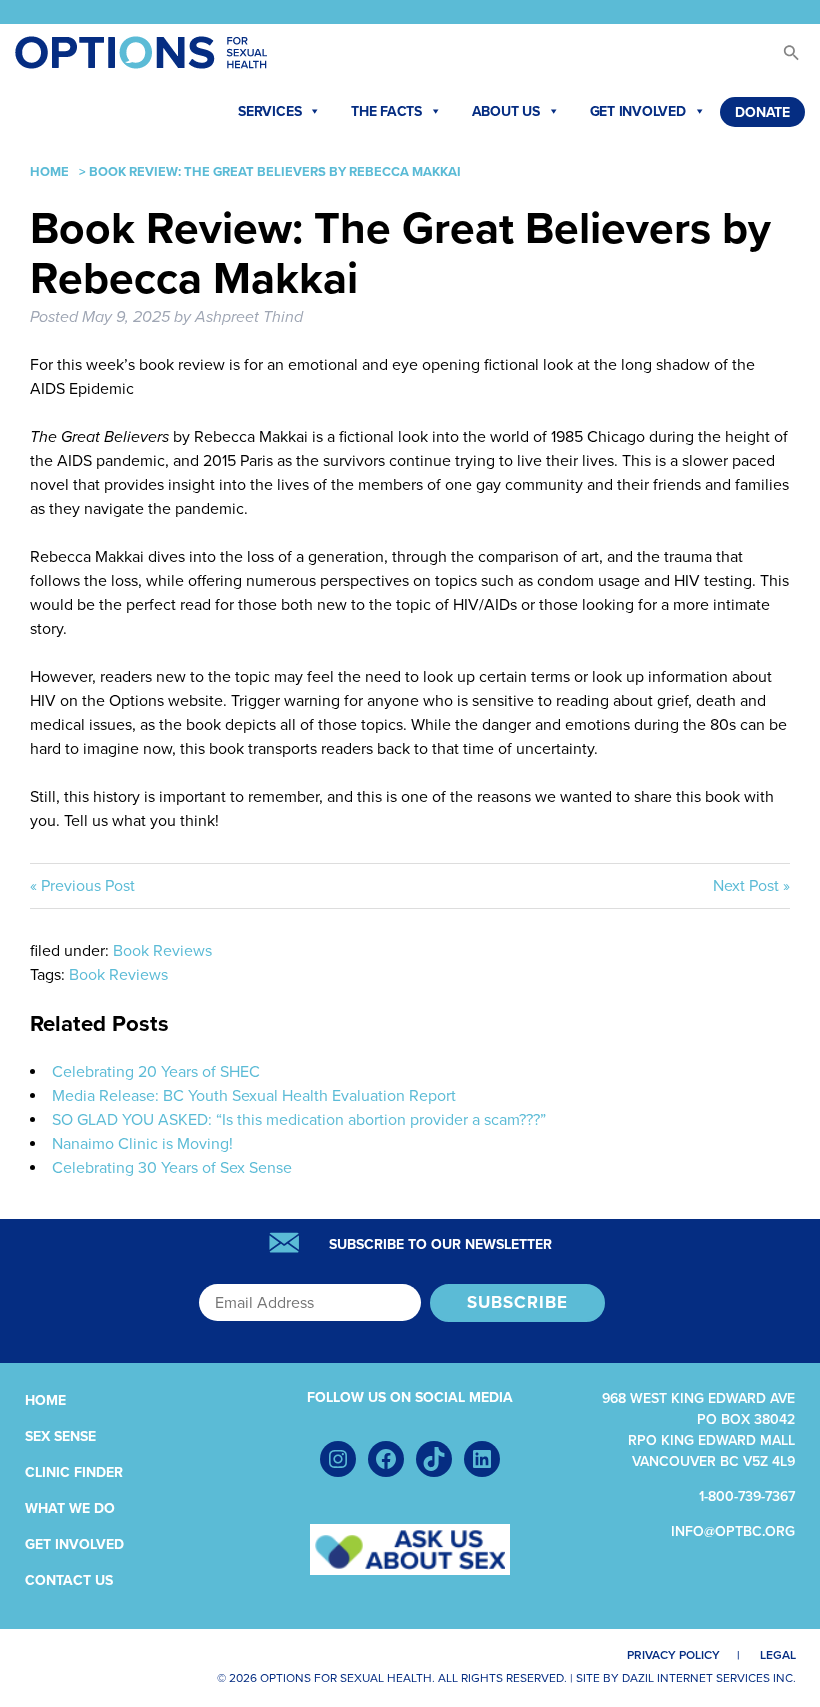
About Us (506, 111)
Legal (778, 1655)
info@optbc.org (733, 1531)
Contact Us (69, 1580)
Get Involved (638, 111)
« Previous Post (82, 886)
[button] (782, 57)
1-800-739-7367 (747, 1496)
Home (49, 172)
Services (269, 111)
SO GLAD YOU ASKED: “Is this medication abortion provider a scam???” (299, 1120)
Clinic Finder (74, 1472)
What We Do (70, 1508)
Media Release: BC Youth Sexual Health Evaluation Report (254, 1096)
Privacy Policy (673, 1655)
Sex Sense (60, 1436)
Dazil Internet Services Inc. (709, 1678)
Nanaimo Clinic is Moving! (142, 1144)
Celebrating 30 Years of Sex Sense (172, 1168)
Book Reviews (162, 951)
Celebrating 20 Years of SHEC (156, 1072)
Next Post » (751, 886)
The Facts (386, 111)
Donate (762, 112)
